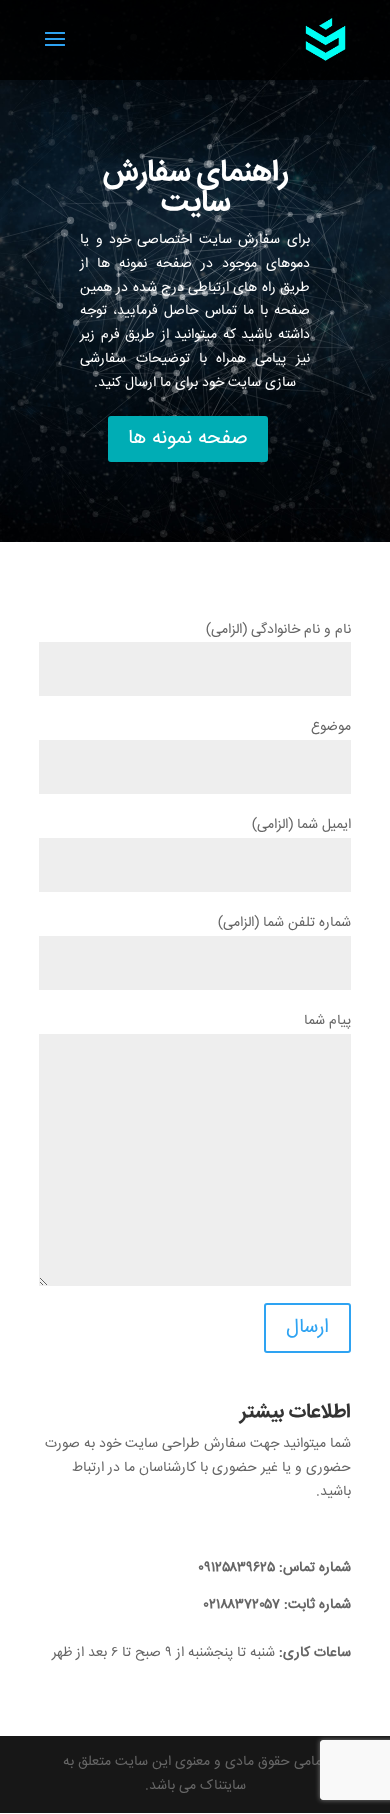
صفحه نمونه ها (188, 438)
